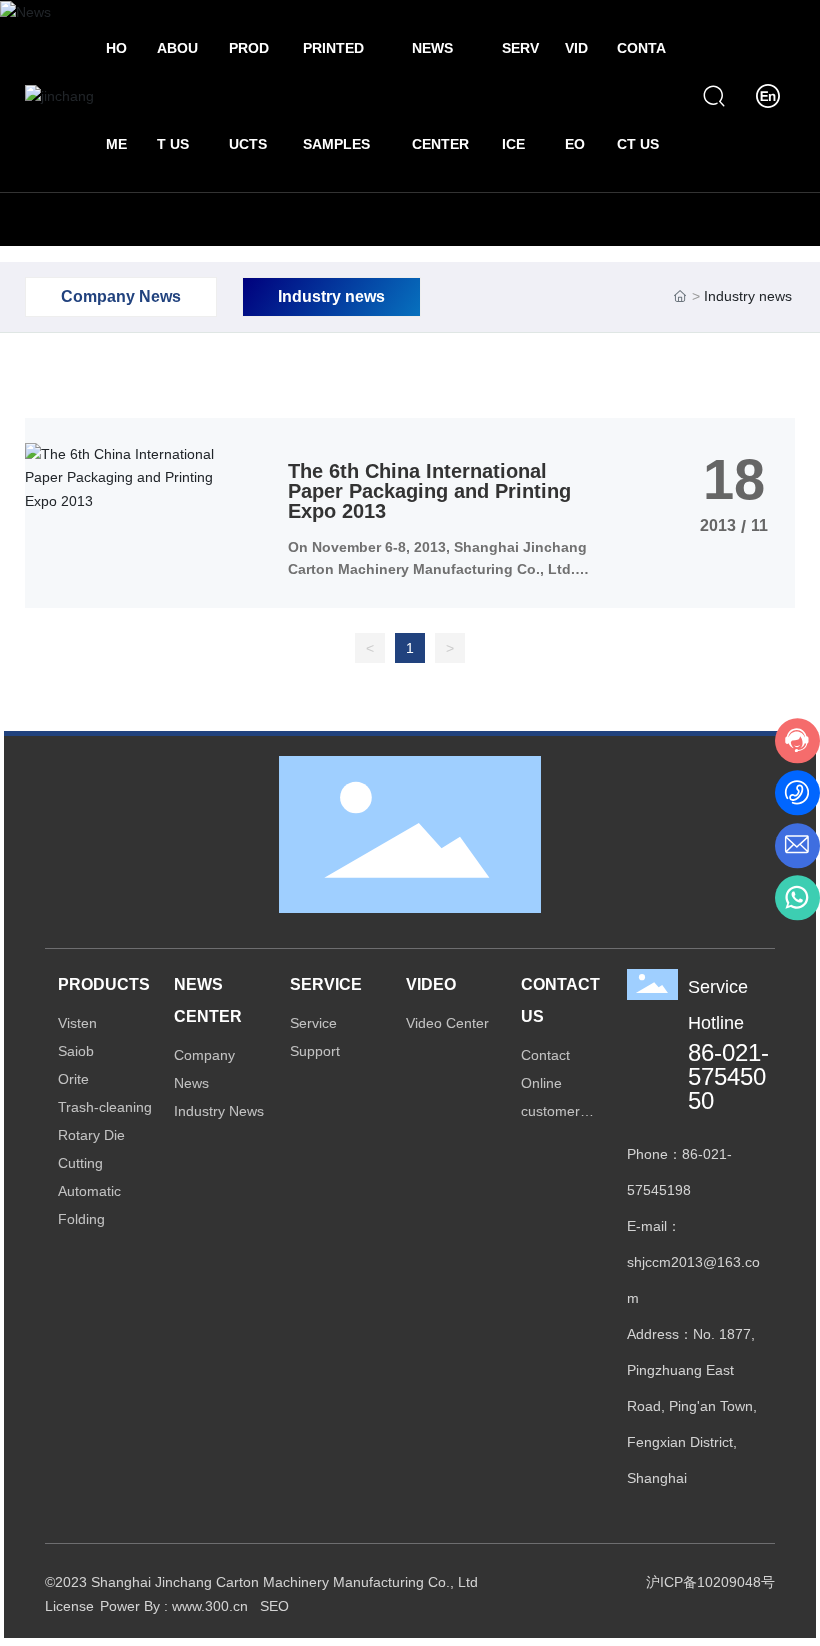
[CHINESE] (768, 95)
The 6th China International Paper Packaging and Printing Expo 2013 (429, 491)
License (69, 1606)
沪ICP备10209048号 (710, 1582)
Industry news (331, 296)
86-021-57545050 (728, 1076)
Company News (121, 296)
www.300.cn (210, 1606)
